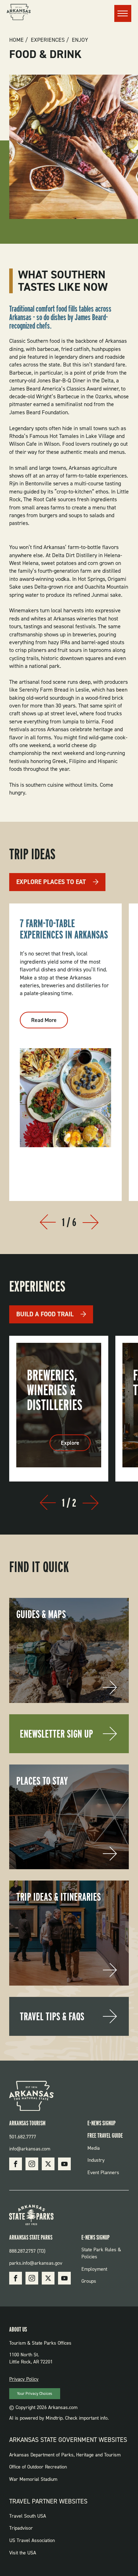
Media (94, 2148)
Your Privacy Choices (34, 2394)
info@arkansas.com (30, 2149)
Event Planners (103, 2173)
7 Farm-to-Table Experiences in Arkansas (64, 929)
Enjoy (80, 40)
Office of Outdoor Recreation (38, 2467)
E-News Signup (102, 2123)
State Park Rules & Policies (101, 2253)
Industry (96, 2160)
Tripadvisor (21, 2528)
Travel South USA (28, 2516)
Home (16, 40)
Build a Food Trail (45, 1314)
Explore (76, 1445)
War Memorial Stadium (33, 2479)
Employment (94, 2269)
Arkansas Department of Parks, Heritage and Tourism (65, 2455)
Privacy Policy (24, 2379)
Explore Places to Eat (51, 882)
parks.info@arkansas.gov (36, 2263)
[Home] (19, 13)
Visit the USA (23, 2553)
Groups (89, 2281)
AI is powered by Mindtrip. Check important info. (59, 2418)
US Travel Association (32, 2540)
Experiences (48, 40)
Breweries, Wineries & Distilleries (55, 1390)
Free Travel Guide (105, 2135)
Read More (50, 1022)
